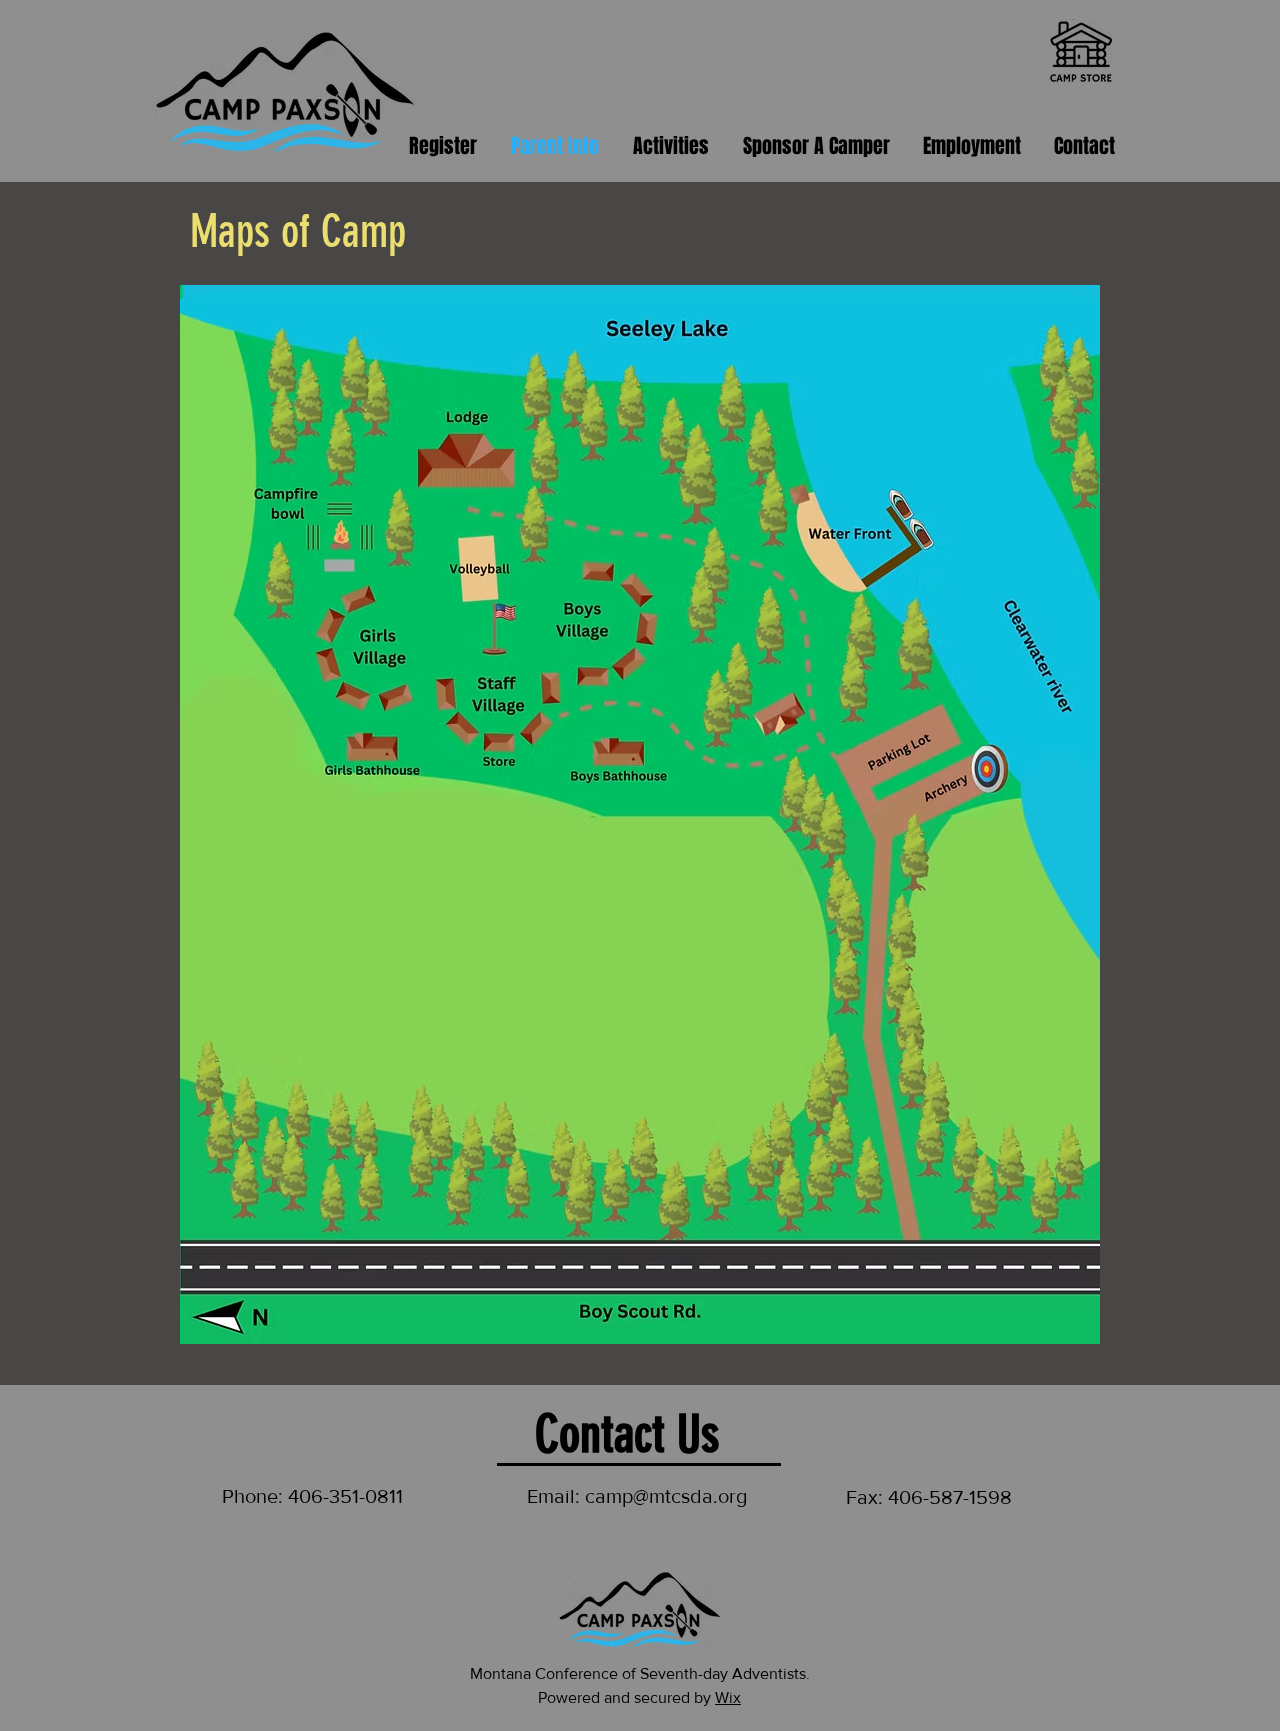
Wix (728, 1697)
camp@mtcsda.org (666, 1496)
